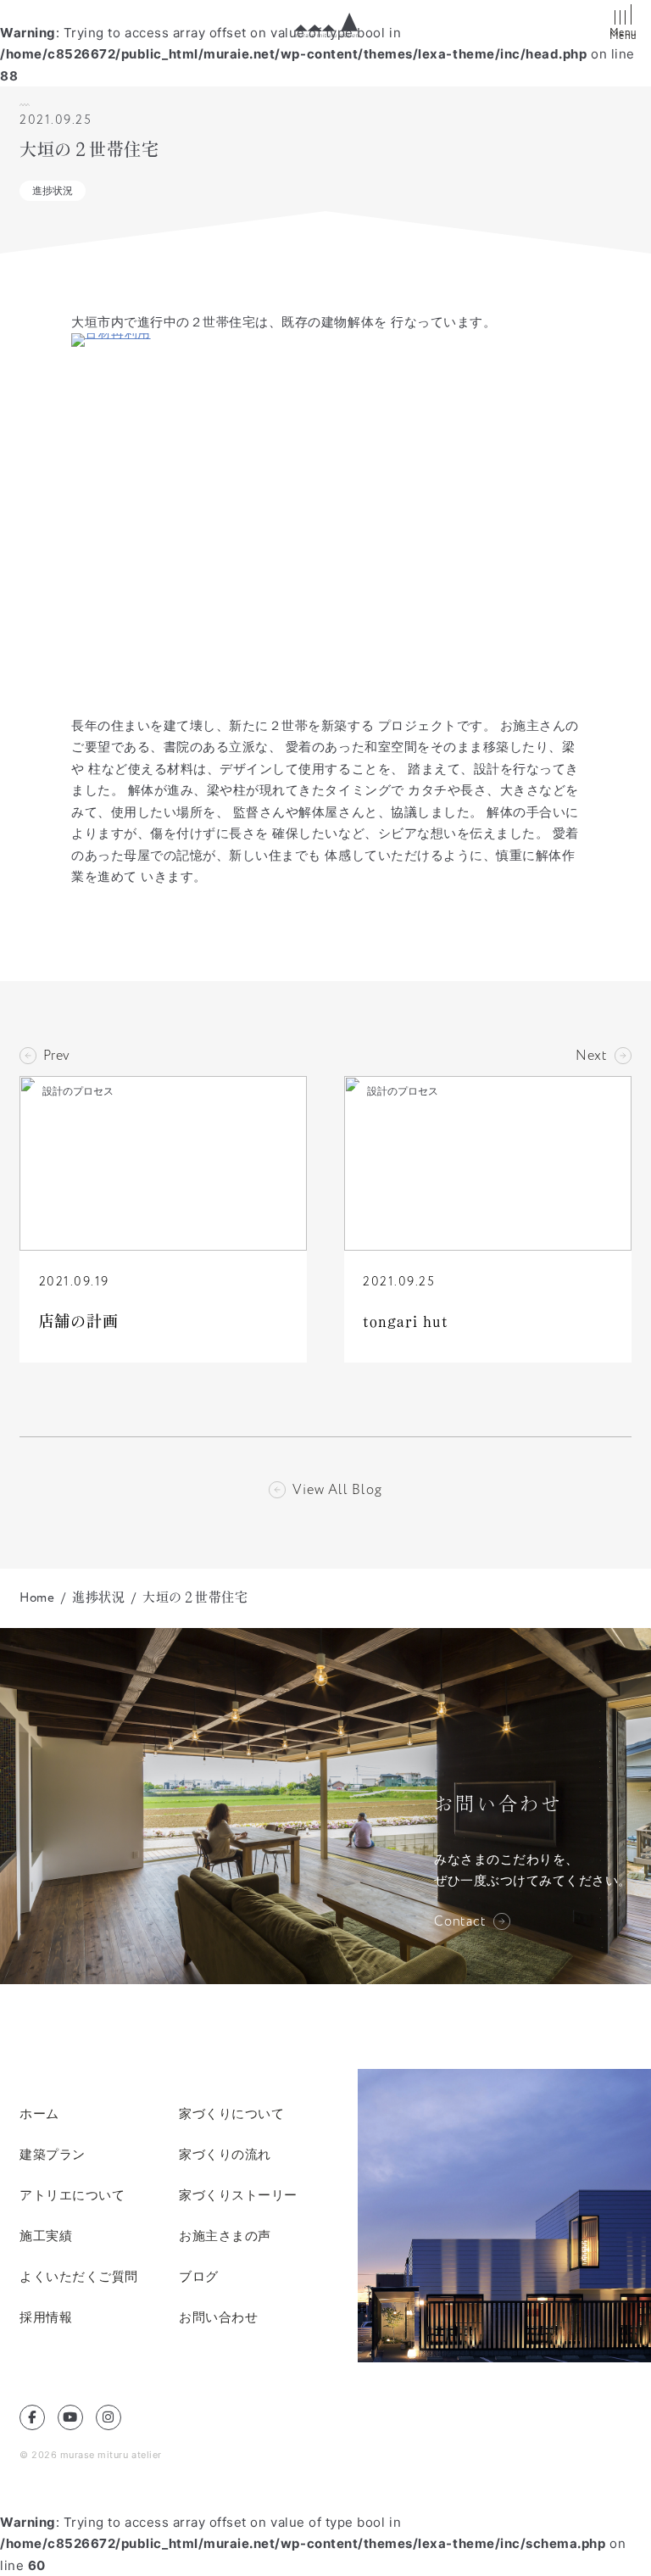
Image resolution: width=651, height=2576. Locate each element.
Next (592, 1056)
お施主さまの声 (225, 2236)
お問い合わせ (218, 2317)
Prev (57, 1056)
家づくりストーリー (238, 2195)
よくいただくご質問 (79, 2276)
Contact (460, 1921)
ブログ (199, 2276)
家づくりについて (231, 2113)
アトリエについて (72, 2195)
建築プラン (53, 2154)
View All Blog (337, 1490)
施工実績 (46, 2236)
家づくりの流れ (225, 2154)
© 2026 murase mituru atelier (91, 2455)
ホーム (39, 2113)
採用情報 (46, 2317)
